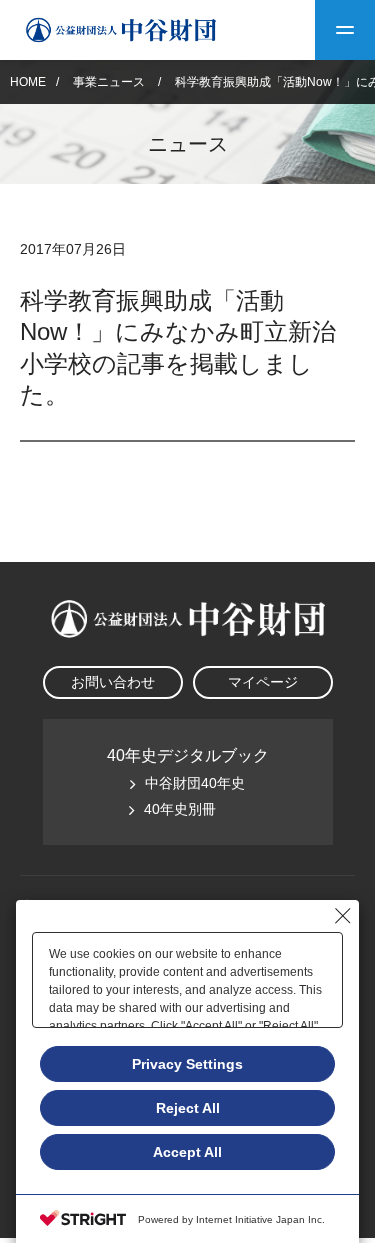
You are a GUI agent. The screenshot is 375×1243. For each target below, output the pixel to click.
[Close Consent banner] (343, 916)
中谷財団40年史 (195, 783)
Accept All (187, 1152)
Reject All (188, 1108)
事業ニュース (110, 82)
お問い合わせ (113, 682)
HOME (28, 82)
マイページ (263, 682)
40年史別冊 (180, 809)
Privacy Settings (187, 1064)
